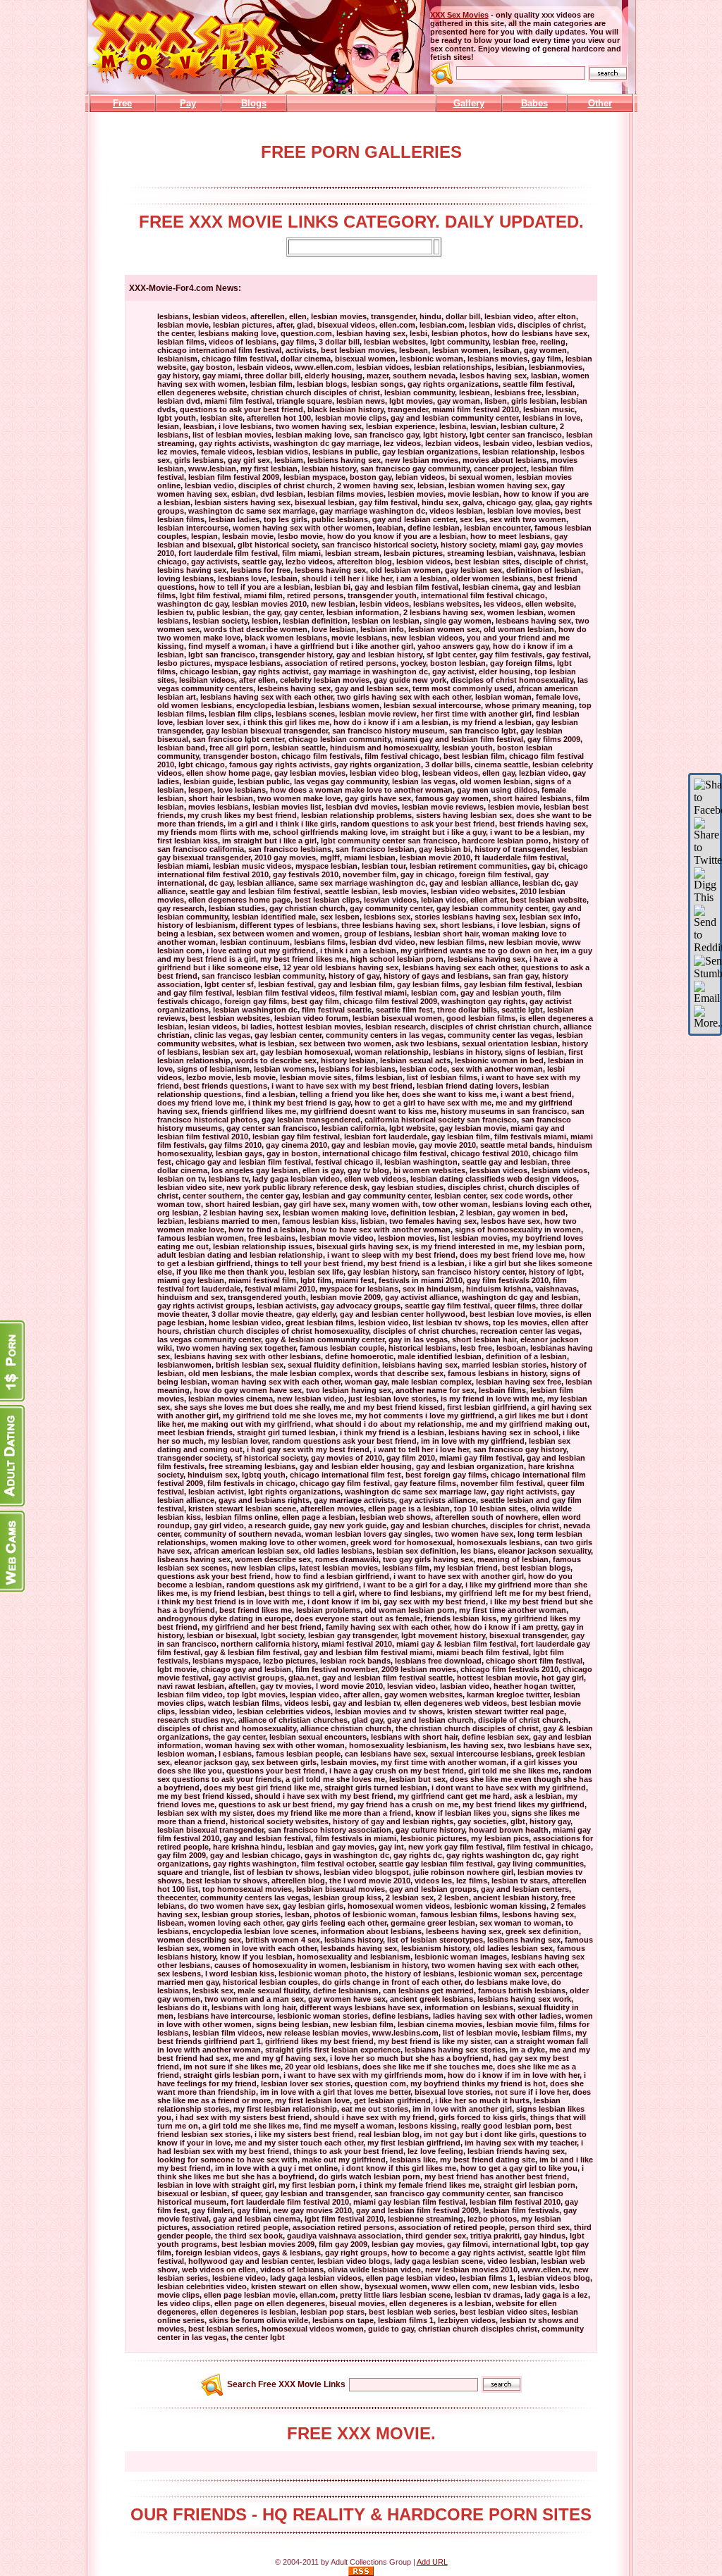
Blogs (254, 103)
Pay (188, 103)
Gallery (469, 103)
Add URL (432, 2562)
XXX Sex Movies (459, 15)
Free (122, 103)
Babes (534, 103)
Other (600, 103)
